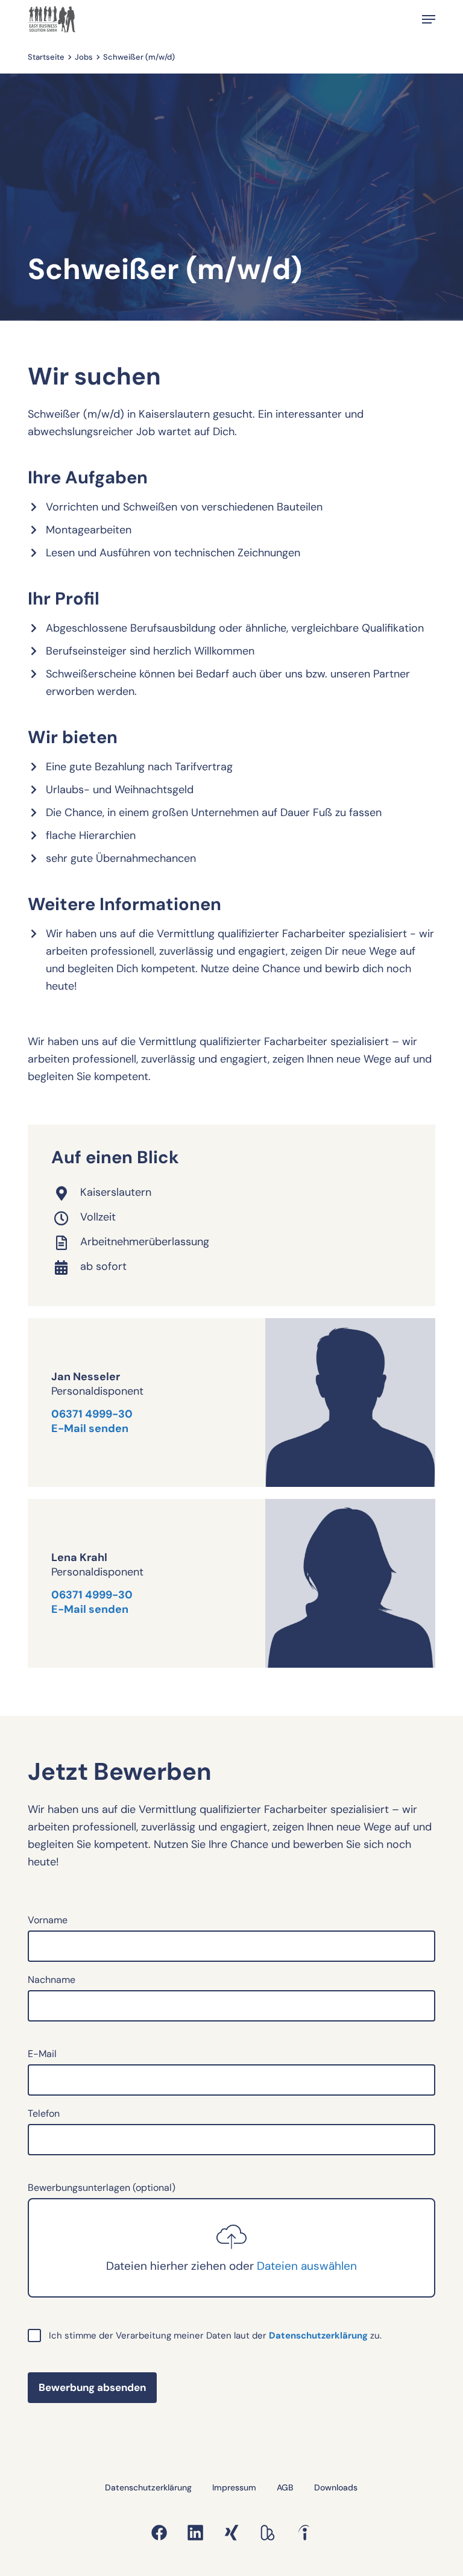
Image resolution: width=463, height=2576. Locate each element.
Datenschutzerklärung (148, 2487)
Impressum (234, 2487)
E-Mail (42, 2054)
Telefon (44, 2113)
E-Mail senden (90, 1428)
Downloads (336, 2487)
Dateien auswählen (307, 2266)
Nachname (52, 1980)
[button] (429, 19)
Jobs (84, 57)
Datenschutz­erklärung (318, 2336)
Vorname (48, 1920)
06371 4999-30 (92, 1414)
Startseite (46, 57)
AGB (285, 2487)
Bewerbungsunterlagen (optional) (192, 2227)
